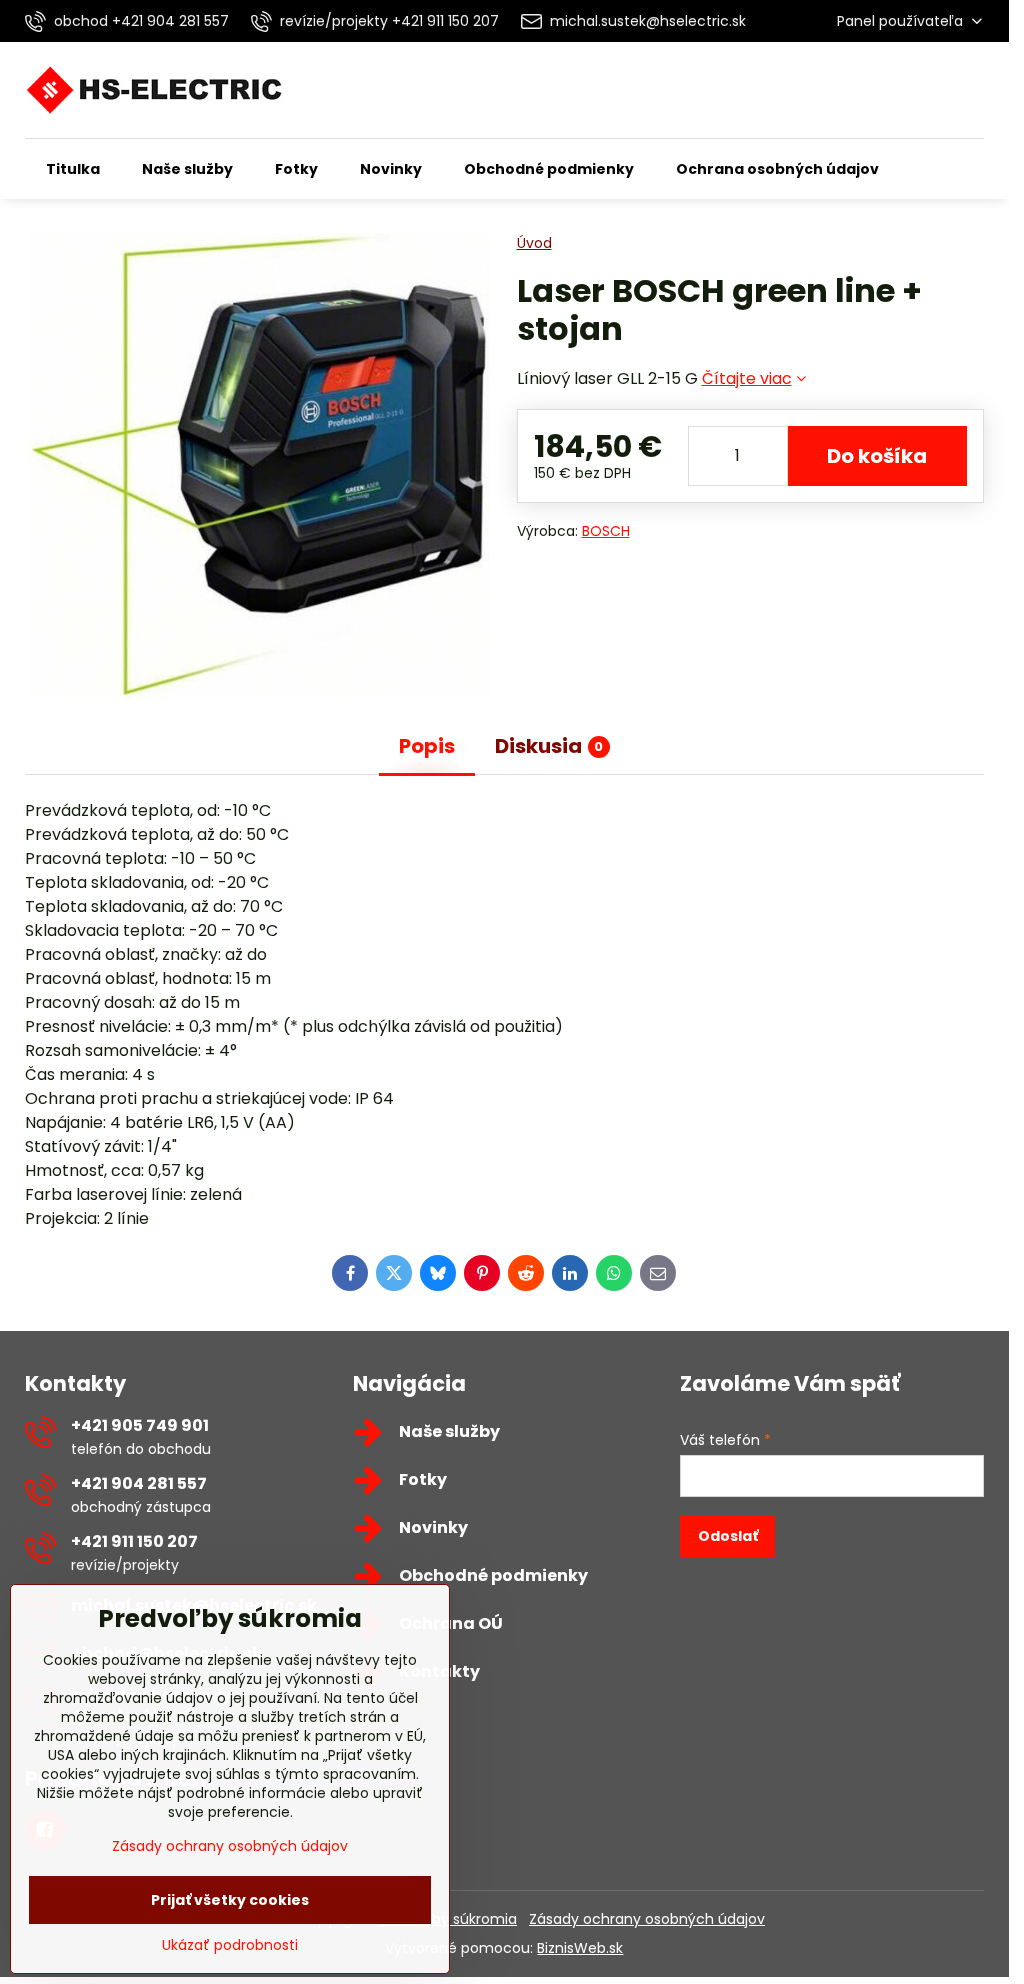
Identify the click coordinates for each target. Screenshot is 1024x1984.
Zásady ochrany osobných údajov (647, 1919)
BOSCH (606, 531)
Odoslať (728, 1536)
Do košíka (877, 456)
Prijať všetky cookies (230, 1900)
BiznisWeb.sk (580, 1948)
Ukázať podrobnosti (230, 1945)
